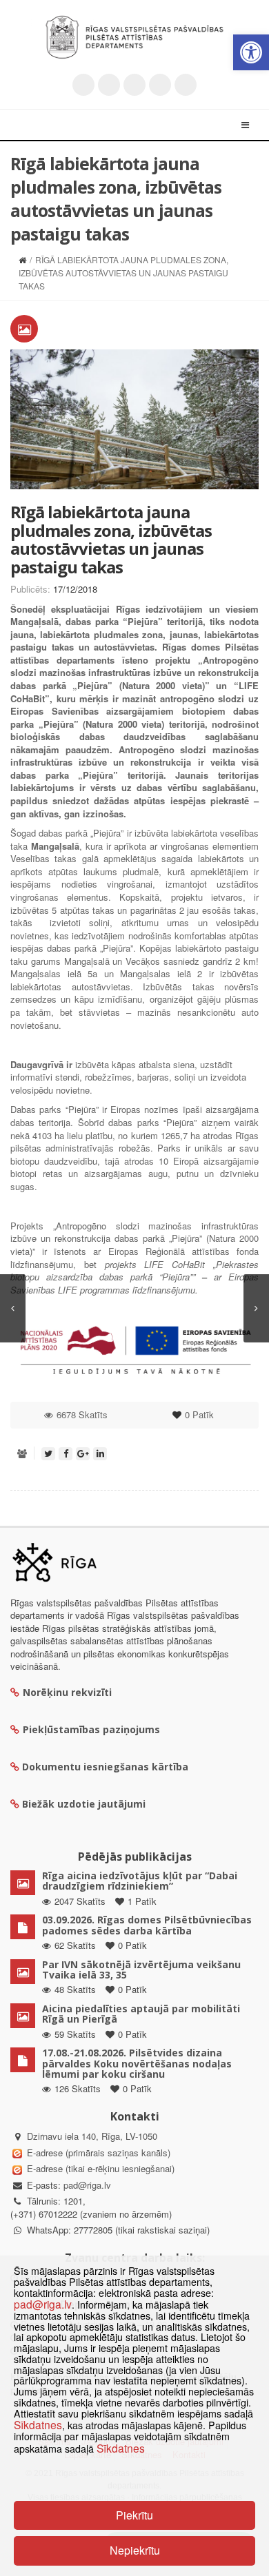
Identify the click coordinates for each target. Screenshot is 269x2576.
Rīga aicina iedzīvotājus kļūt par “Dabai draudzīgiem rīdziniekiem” (140, 1881)
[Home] (22, 259)
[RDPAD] (134, 37)
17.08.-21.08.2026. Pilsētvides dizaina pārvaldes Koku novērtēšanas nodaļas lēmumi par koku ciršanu (137, 2063)
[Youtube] (134, 85)
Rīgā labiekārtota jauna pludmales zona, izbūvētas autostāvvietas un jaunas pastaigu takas (111, 539)
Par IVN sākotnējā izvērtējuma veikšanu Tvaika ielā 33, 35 (141, 1970)
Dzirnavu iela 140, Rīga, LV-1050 (92, 2136)
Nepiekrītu (135, 2550)
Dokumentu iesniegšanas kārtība (105, 1767)
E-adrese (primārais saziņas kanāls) (99, 2153)
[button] (251, 52)
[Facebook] (109, 85)
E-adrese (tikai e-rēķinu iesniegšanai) (99, 2168)
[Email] (186, 85)
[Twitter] (83, 85)
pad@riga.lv (87, 2185)
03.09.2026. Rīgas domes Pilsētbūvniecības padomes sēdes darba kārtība (147, 1925)
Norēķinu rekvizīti (67, 1692)
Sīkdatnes (38, 2424)
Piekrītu (134, 2515)
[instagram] (160, 85)
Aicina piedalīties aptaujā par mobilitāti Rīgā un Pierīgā (141, 2014)
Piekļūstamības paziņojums (91, 1729)
